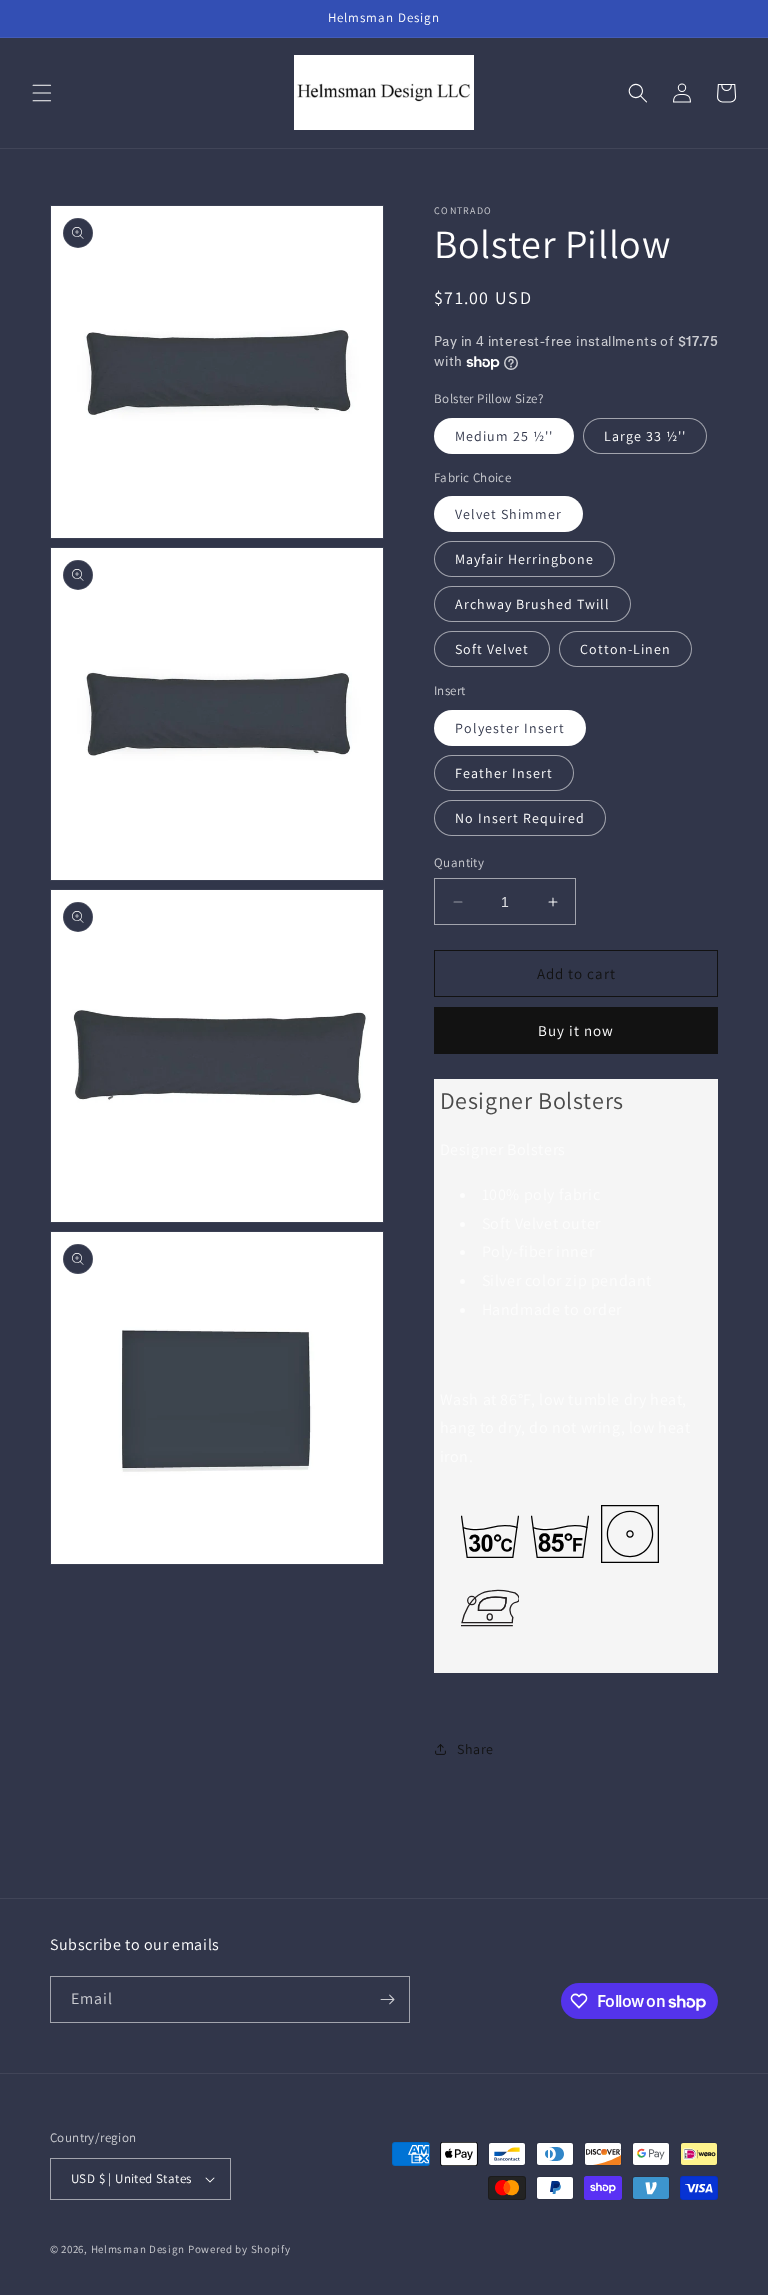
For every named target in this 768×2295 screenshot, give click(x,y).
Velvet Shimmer (508, 514)
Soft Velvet (492, 649)
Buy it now (576, 1030)
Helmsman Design (138, 2249)
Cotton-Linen (625, 649)
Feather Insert (504, 773)
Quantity (459, 862)
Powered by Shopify (239, 2249)
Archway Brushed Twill (532, 604)
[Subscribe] (387, 1999)
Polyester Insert (510, 728)
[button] (42, 93)
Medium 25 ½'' (504, 436)
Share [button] (475, 1749)
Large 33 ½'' (645, 436)
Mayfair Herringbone (524, 559)
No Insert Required (520, 818)
